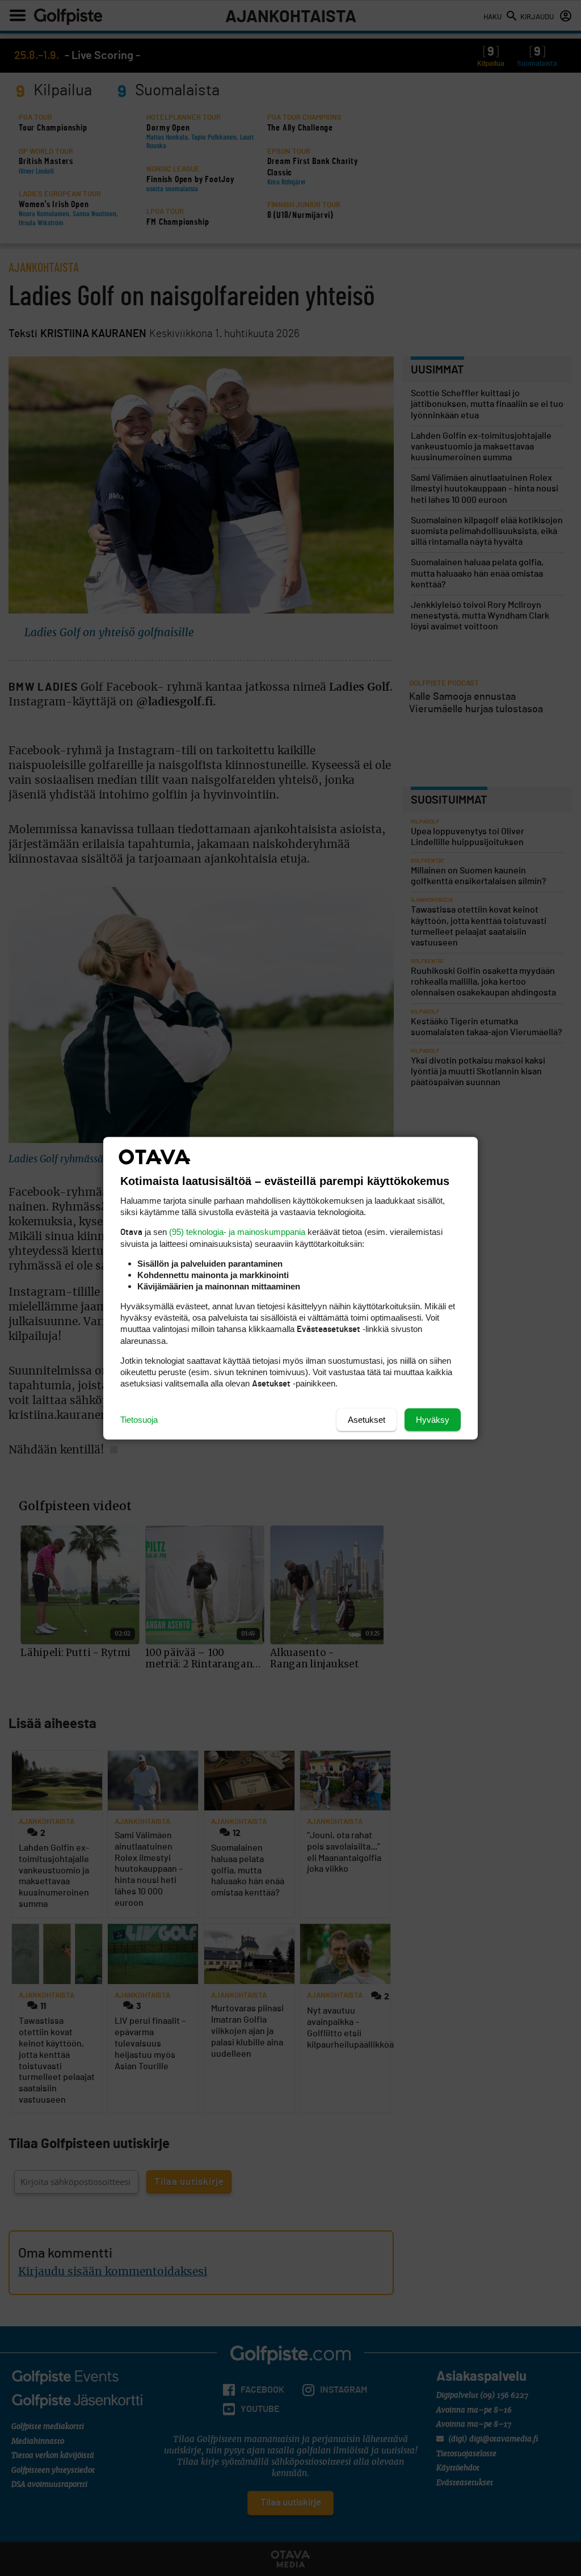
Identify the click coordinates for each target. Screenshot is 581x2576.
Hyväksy (433, 1419)
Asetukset (367, 1419)
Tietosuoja (139, 1419)
